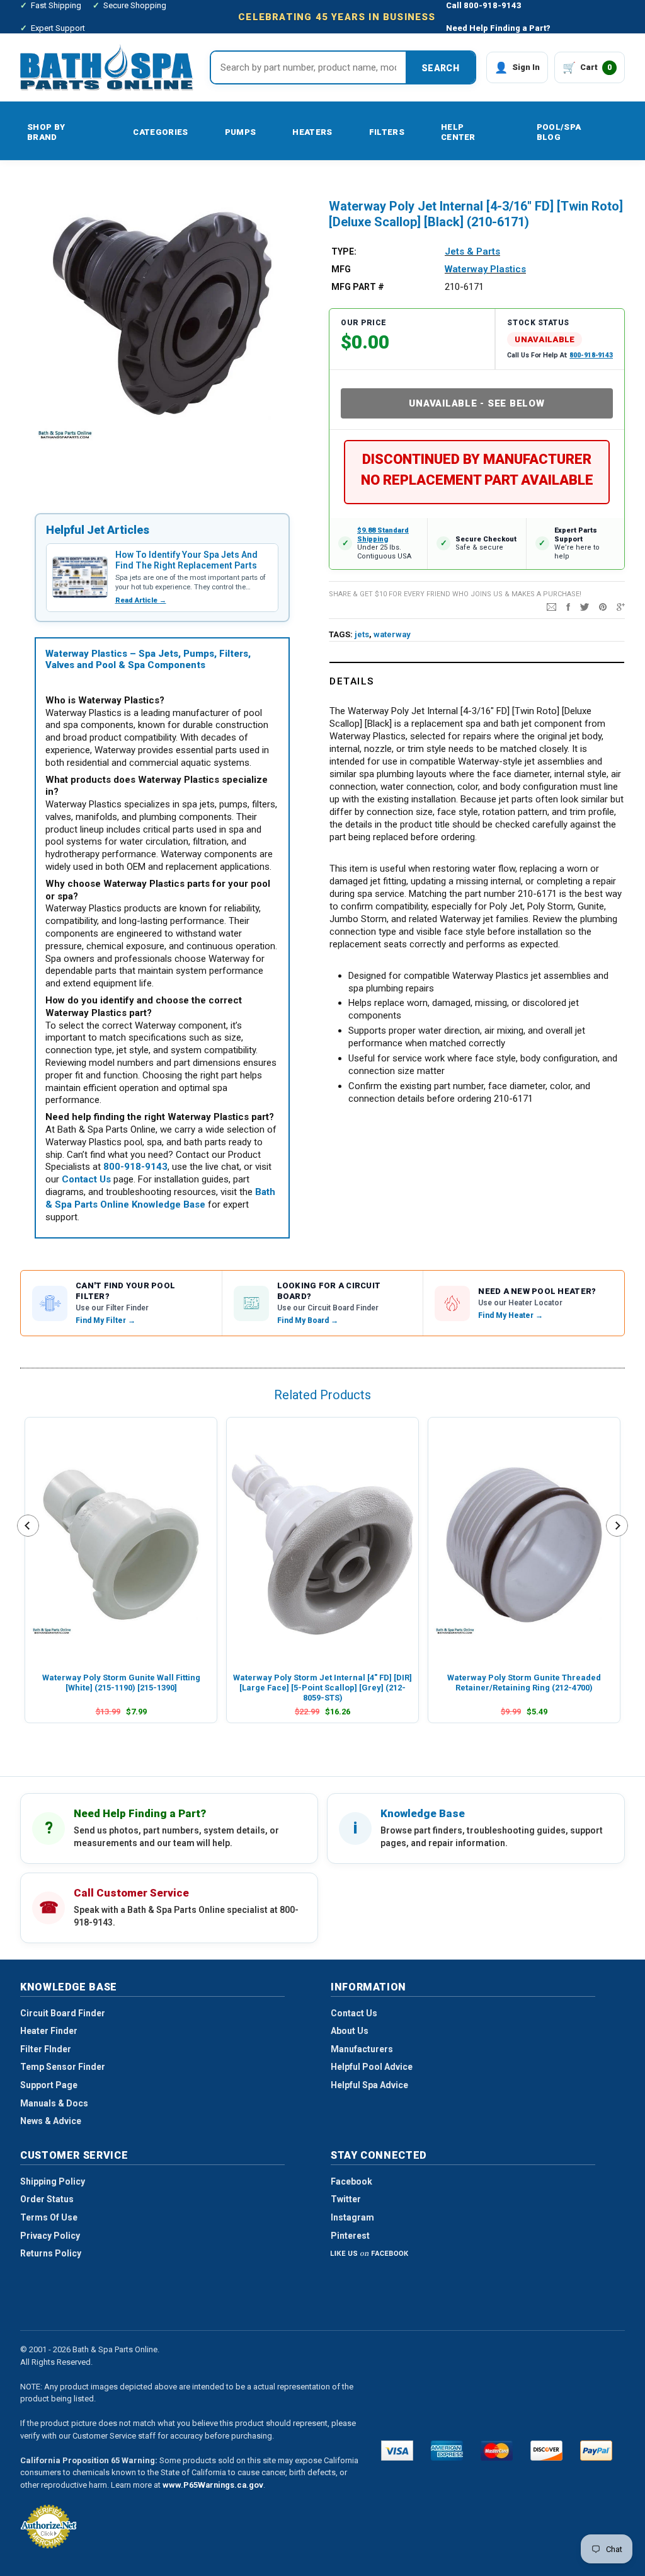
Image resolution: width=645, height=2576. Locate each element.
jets (362, 634)
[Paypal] (596, 2451)
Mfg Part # (358, 287)
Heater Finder (49, 2031)
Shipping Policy (53, 2181)
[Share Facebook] (568, 606)
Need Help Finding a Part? (498, 28)
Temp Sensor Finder (63, 2067)
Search (440, 68)
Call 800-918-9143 (484, 5)
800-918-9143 (591, 355)
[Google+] (621, 606)
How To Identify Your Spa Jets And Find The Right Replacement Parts (186, 560)
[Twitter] (585, 606)
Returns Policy (51, 2253)
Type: (344, 251)
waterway (392, 634)
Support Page (49, 2085)
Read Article (141, 600)
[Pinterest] (603, 606)
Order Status (47, 2199)
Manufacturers (362, 2049)
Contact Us (354, 2013)
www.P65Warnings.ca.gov (213, 2485)
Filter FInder (46, 2049)
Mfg (341, 269)
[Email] (551, 606)
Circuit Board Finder (63, 2013)
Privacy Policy (50, 2236)
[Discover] (546, 2451)
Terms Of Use (49, 2217)
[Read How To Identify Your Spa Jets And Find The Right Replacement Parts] (80, 577)
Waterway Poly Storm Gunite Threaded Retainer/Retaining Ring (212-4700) (524, 1683)
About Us (350, 2031)
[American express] (447, 2451)
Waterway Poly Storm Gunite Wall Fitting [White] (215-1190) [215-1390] (121, 1683)
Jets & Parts (472, 251)
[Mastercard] (497, 2451)
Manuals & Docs (54, 2103)
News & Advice (51, 2121)
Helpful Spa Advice (369, 2085)
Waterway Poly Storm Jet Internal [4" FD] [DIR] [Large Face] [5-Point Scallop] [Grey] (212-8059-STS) (322, 1688)
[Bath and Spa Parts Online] (107, 67)
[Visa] (397, 2451)
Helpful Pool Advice (372, 2067)
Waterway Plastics (485, 269)
